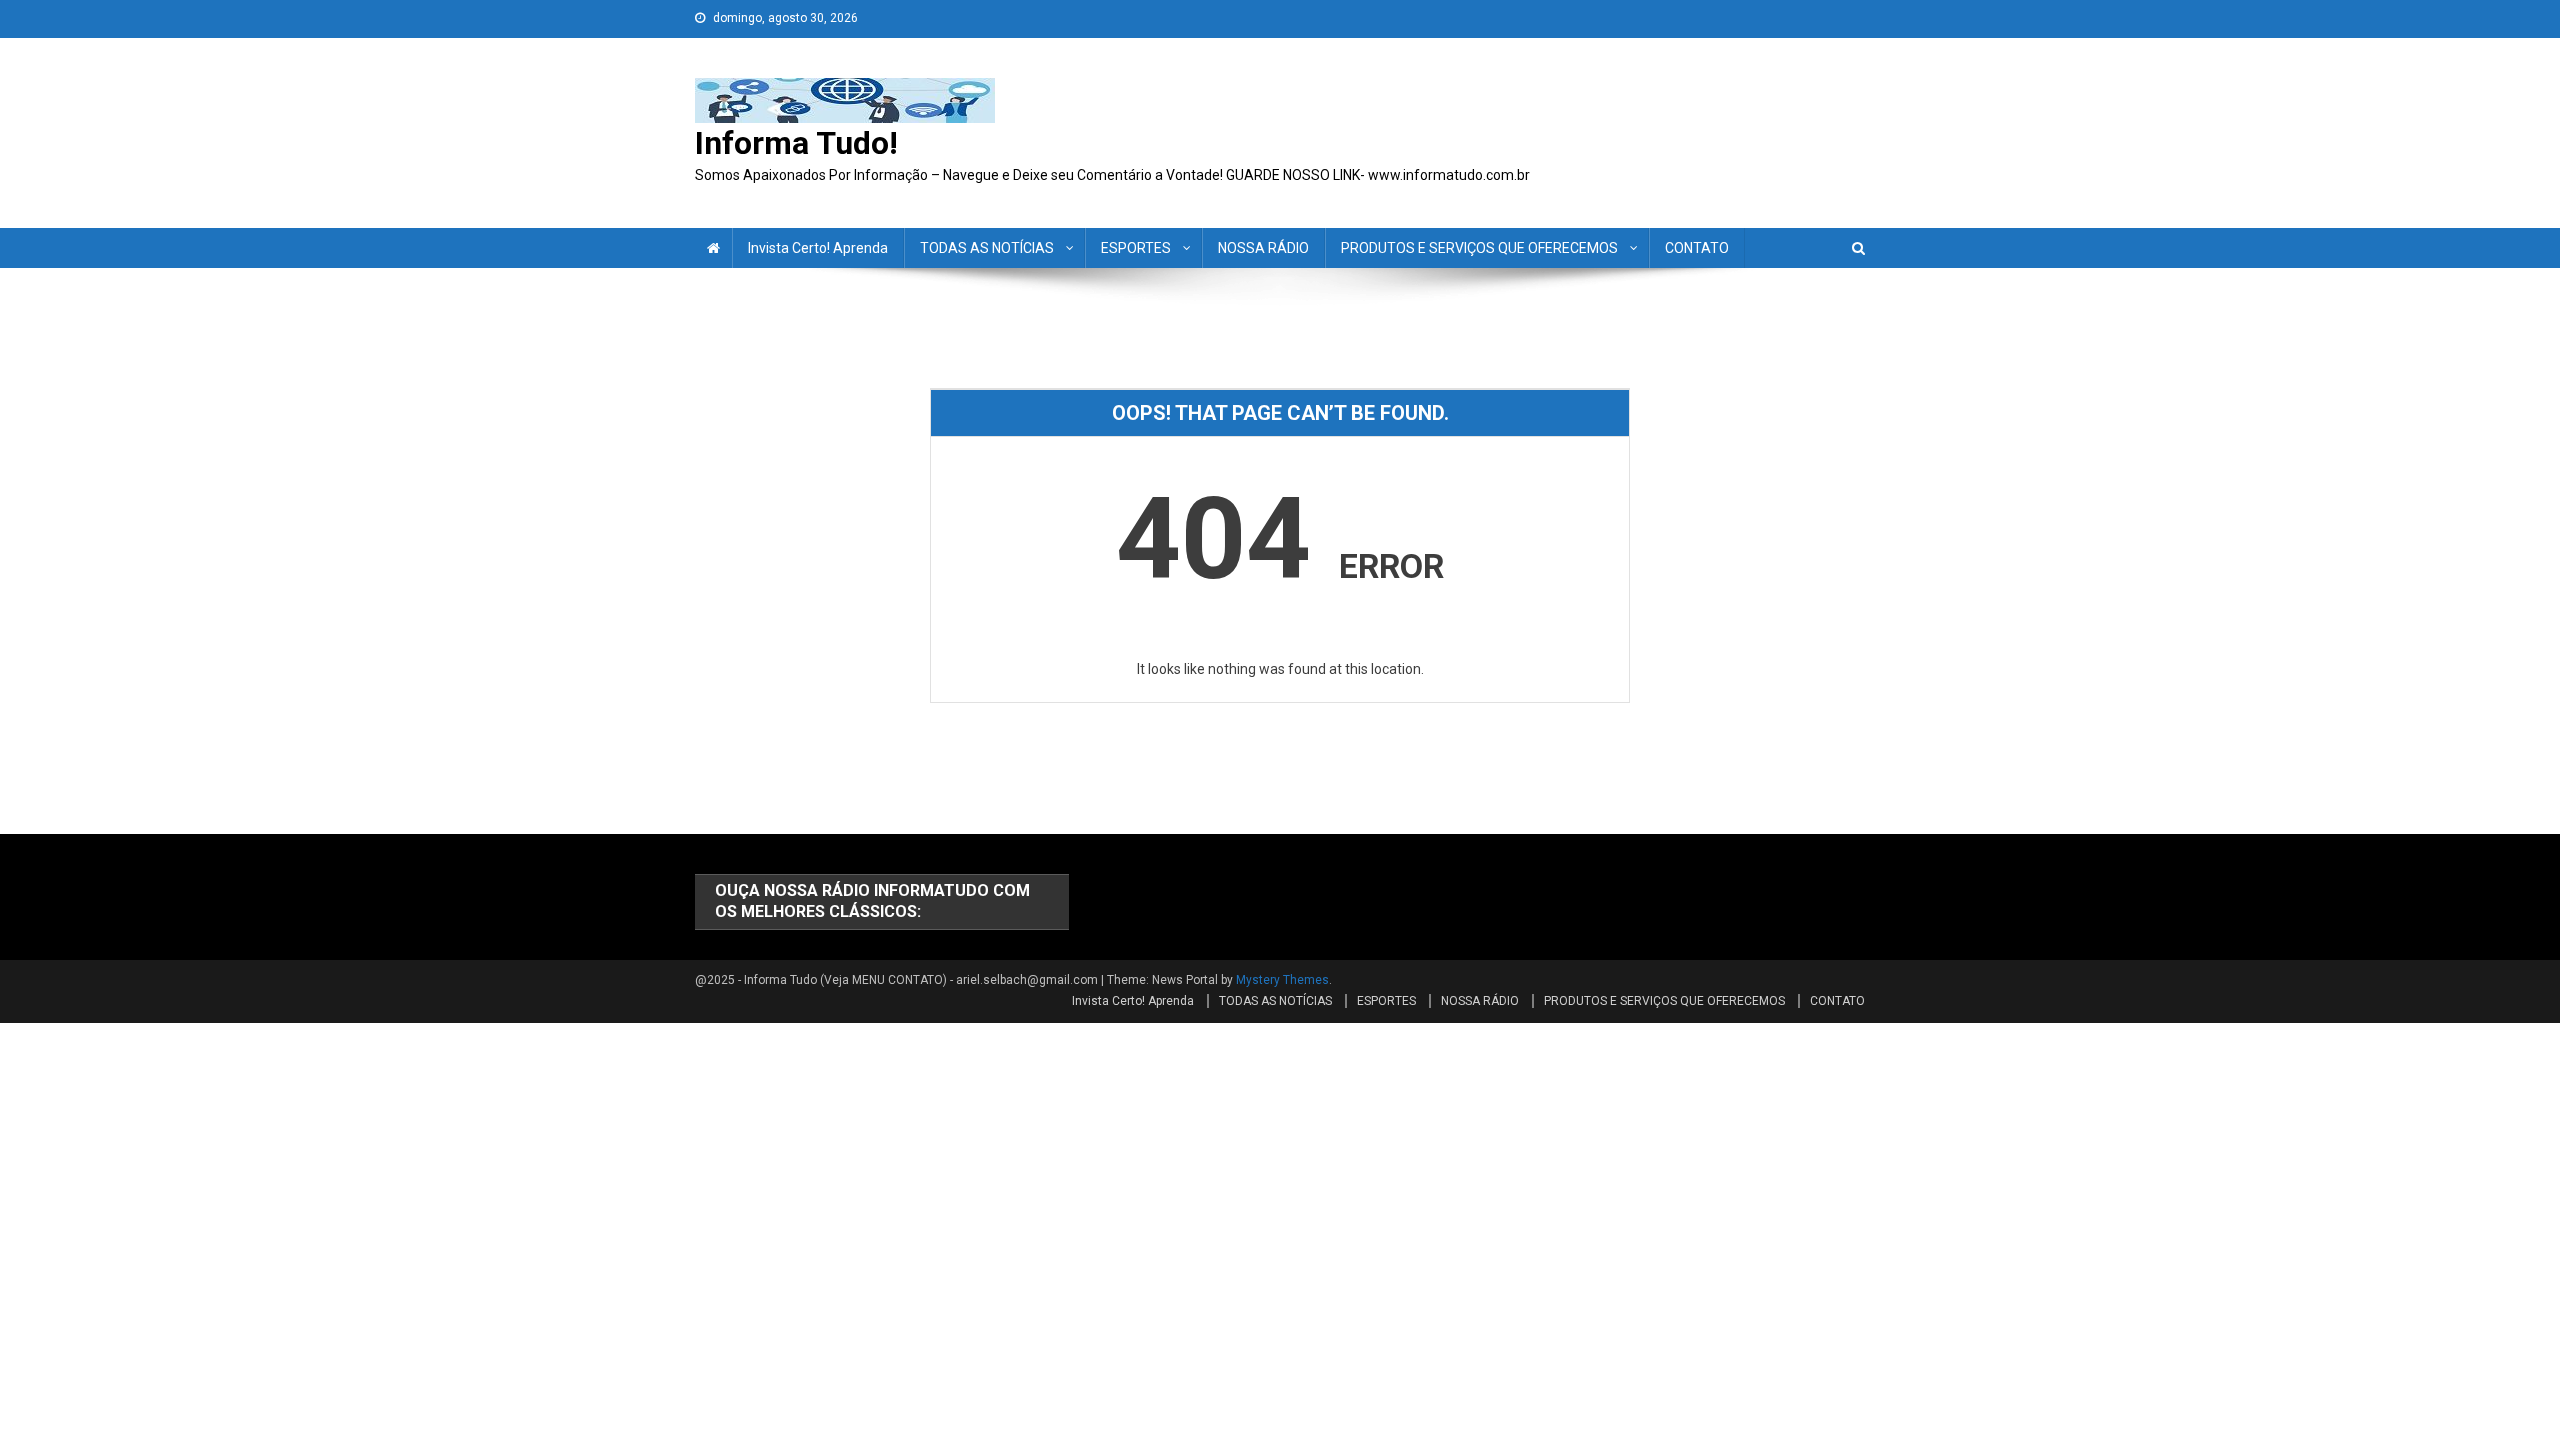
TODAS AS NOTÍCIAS (987, 248)
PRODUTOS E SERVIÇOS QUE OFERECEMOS (1479, 248)
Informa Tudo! (796, 143)
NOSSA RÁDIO (1263, 248)
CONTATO (1697, 248)
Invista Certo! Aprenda (818, 248)
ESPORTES (1136, 248)
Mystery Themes (1282, 980)
